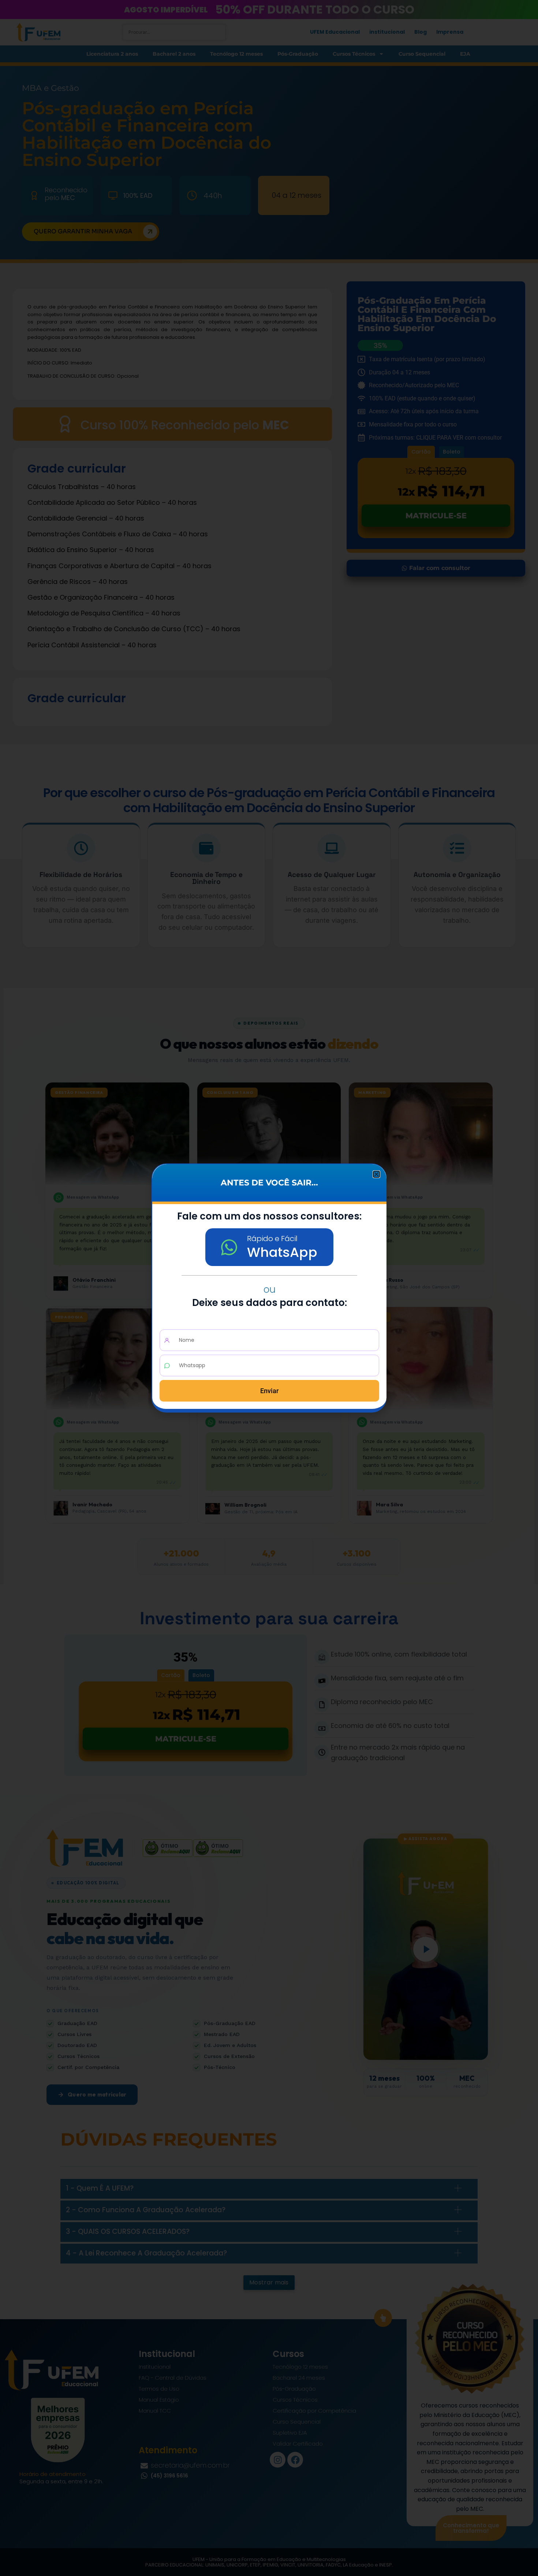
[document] (269, 1288)
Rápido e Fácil (272, 1239)
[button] (376, 1174)
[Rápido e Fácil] (229, 1247)
